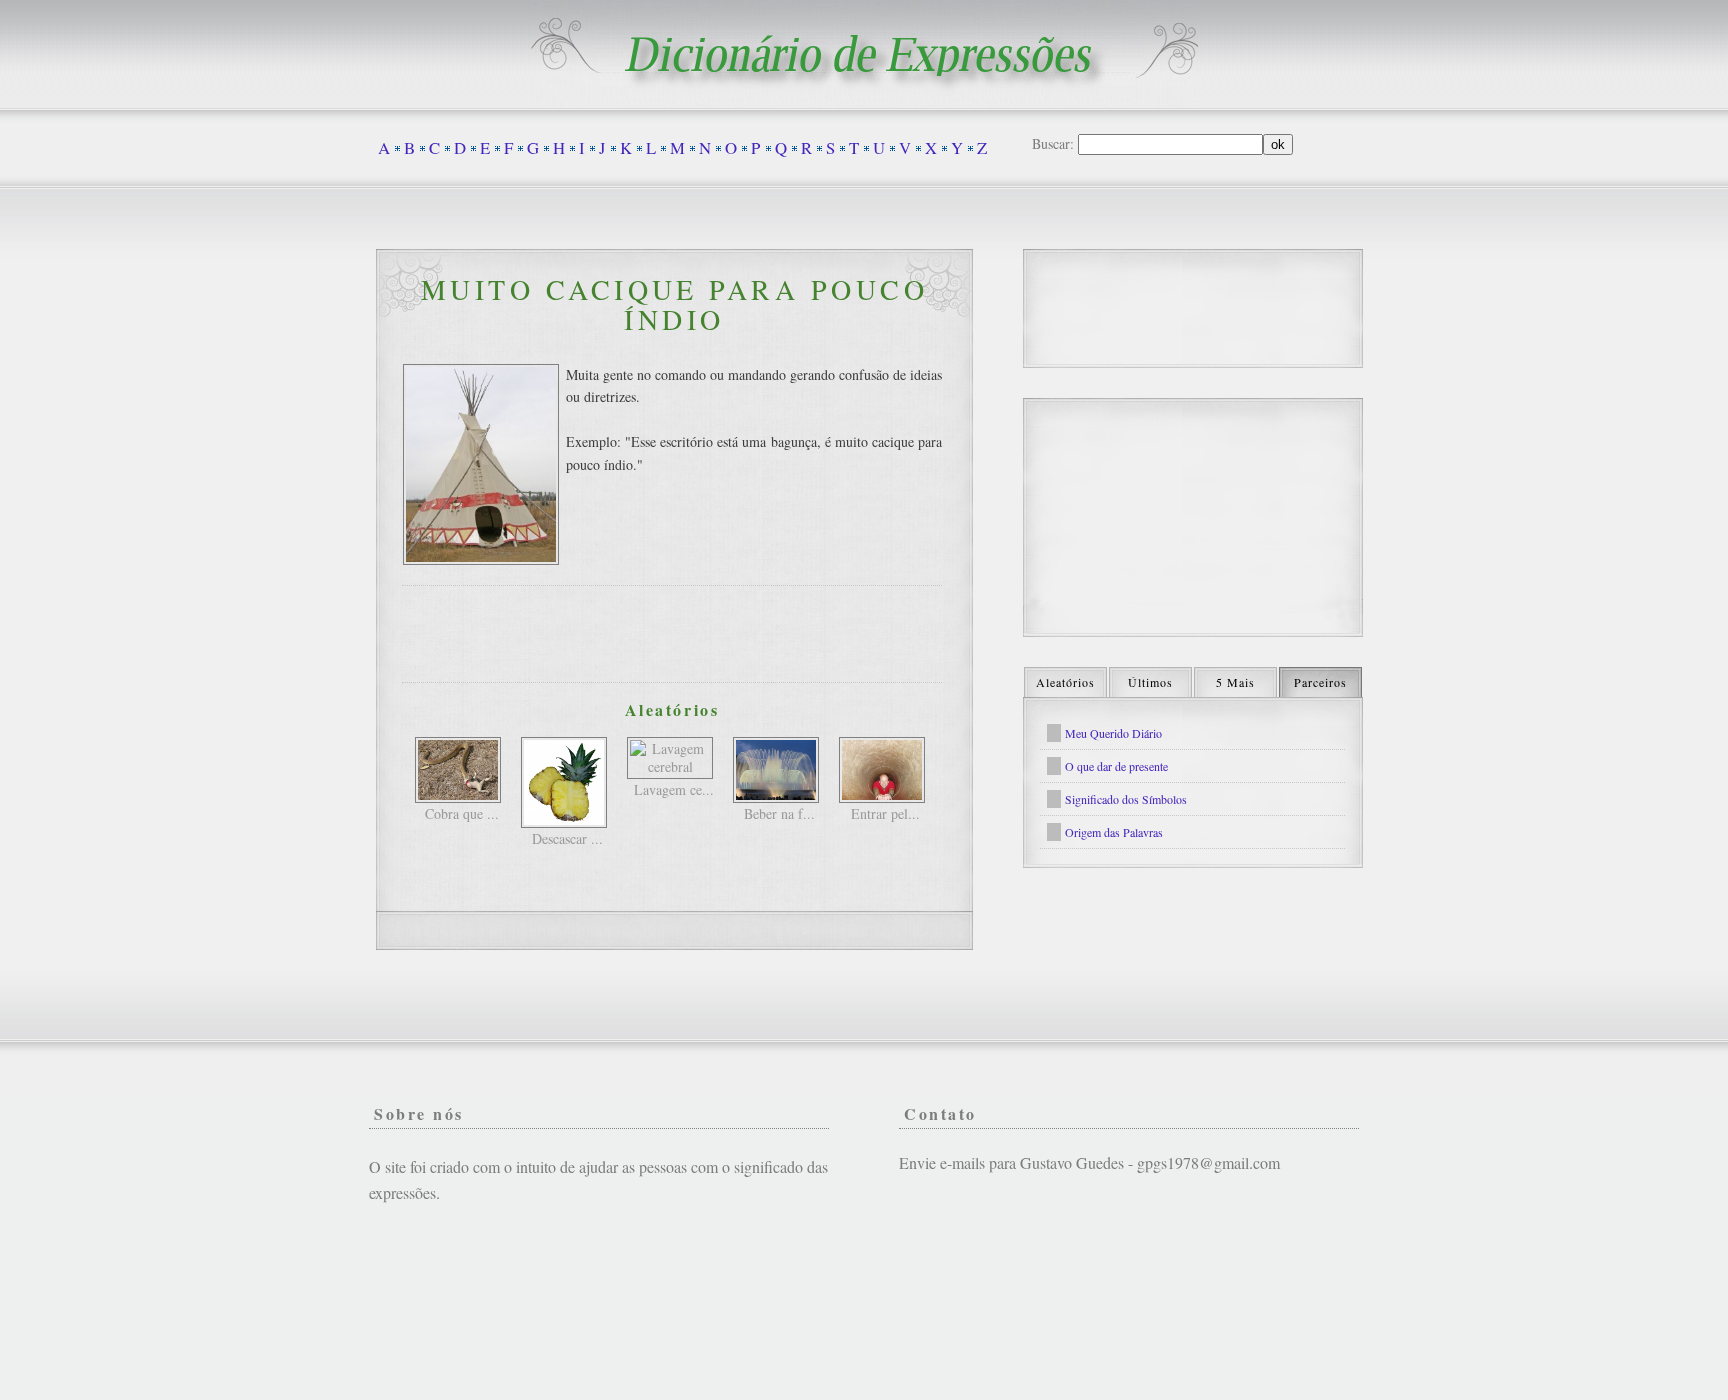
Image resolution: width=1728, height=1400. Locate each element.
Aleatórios (1065, 682)
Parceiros (1320, 682)
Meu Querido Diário (1113, 733)
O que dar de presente (1116, 766)
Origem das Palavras (1114, 832)
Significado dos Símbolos (1126, 799)
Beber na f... (779, 813)
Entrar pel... (885, 813)
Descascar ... (567, 838)
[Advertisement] (672, 634)
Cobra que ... (462, 813)
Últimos (1150, 682)
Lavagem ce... (674, 789)
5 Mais (1235, 682)
